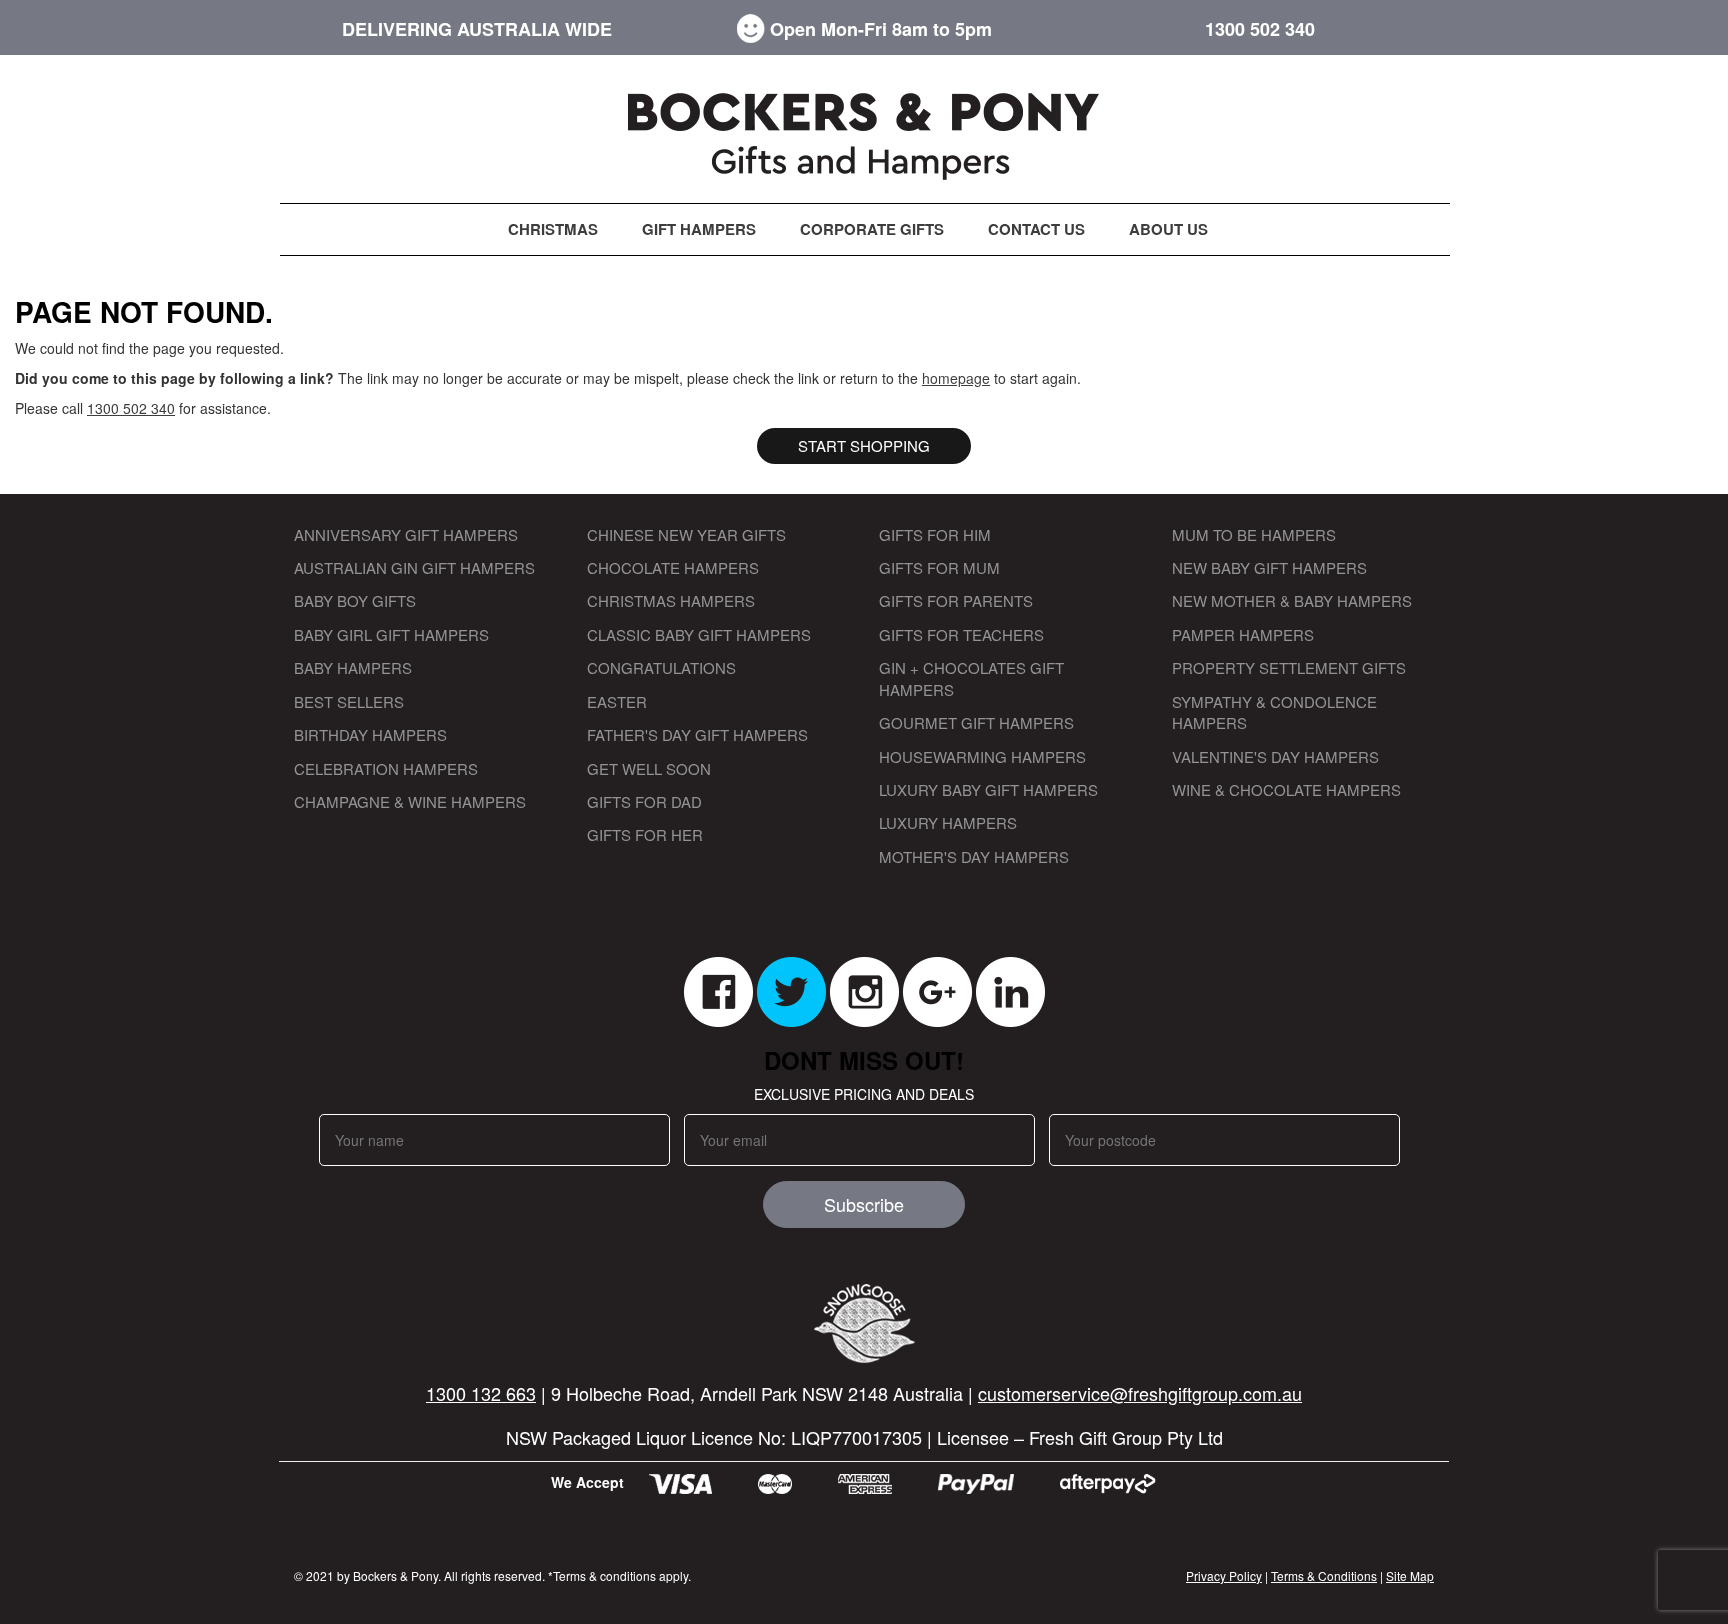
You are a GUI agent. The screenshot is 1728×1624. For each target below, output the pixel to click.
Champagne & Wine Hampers (410, 801)
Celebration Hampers (386, 768)
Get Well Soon (649, 768)
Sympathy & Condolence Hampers (1274, 712)
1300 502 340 (1260, 29)
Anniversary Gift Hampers (406, 534)
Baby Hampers (353, 667)
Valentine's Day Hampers (1275, 756)
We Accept (587, 1482)
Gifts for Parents (956, 600)
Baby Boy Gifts (355, 600)
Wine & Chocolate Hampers (1286, 789)
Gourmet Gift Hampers (976, 722)
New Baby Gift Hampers (1269, 567)
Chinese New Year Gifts (686, 534)
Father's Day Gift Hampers (697, 734)
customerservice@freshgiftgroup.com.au (1140, 1393)
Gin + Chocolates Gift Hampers (971, 678)
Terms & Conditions (1324, 1575)
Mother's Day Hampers (974, 856)
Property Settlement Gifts (1289, 667)
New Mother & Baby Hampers (1292, 600)
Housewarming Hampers (982, 756)
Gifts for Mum (939, 567)
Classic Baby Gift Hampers (699, 634)
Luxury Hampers (948, 822)
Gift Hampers (699, 229)
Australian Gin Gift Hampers (414, 567)
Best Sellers (349, 701)
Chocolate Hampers (673, 567)
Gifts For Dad (644, 801)
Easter (617, 701)
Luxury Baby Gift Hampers (988, 789)
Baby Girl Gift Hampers (391, 634)
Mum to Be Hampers (1254, 534)
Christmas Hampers (671, 600)
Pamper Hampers (1243, 634)
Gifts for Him (935, 534)
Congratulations (661, 667)
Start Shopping (864, 445)
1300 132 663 (481, 1393)
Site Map (1410, 1575)
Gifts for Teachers (961, 634)
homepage (956, 378)
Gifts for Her (645, 834)
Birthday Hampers (370, 734)
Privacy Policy (1224, 1575)
